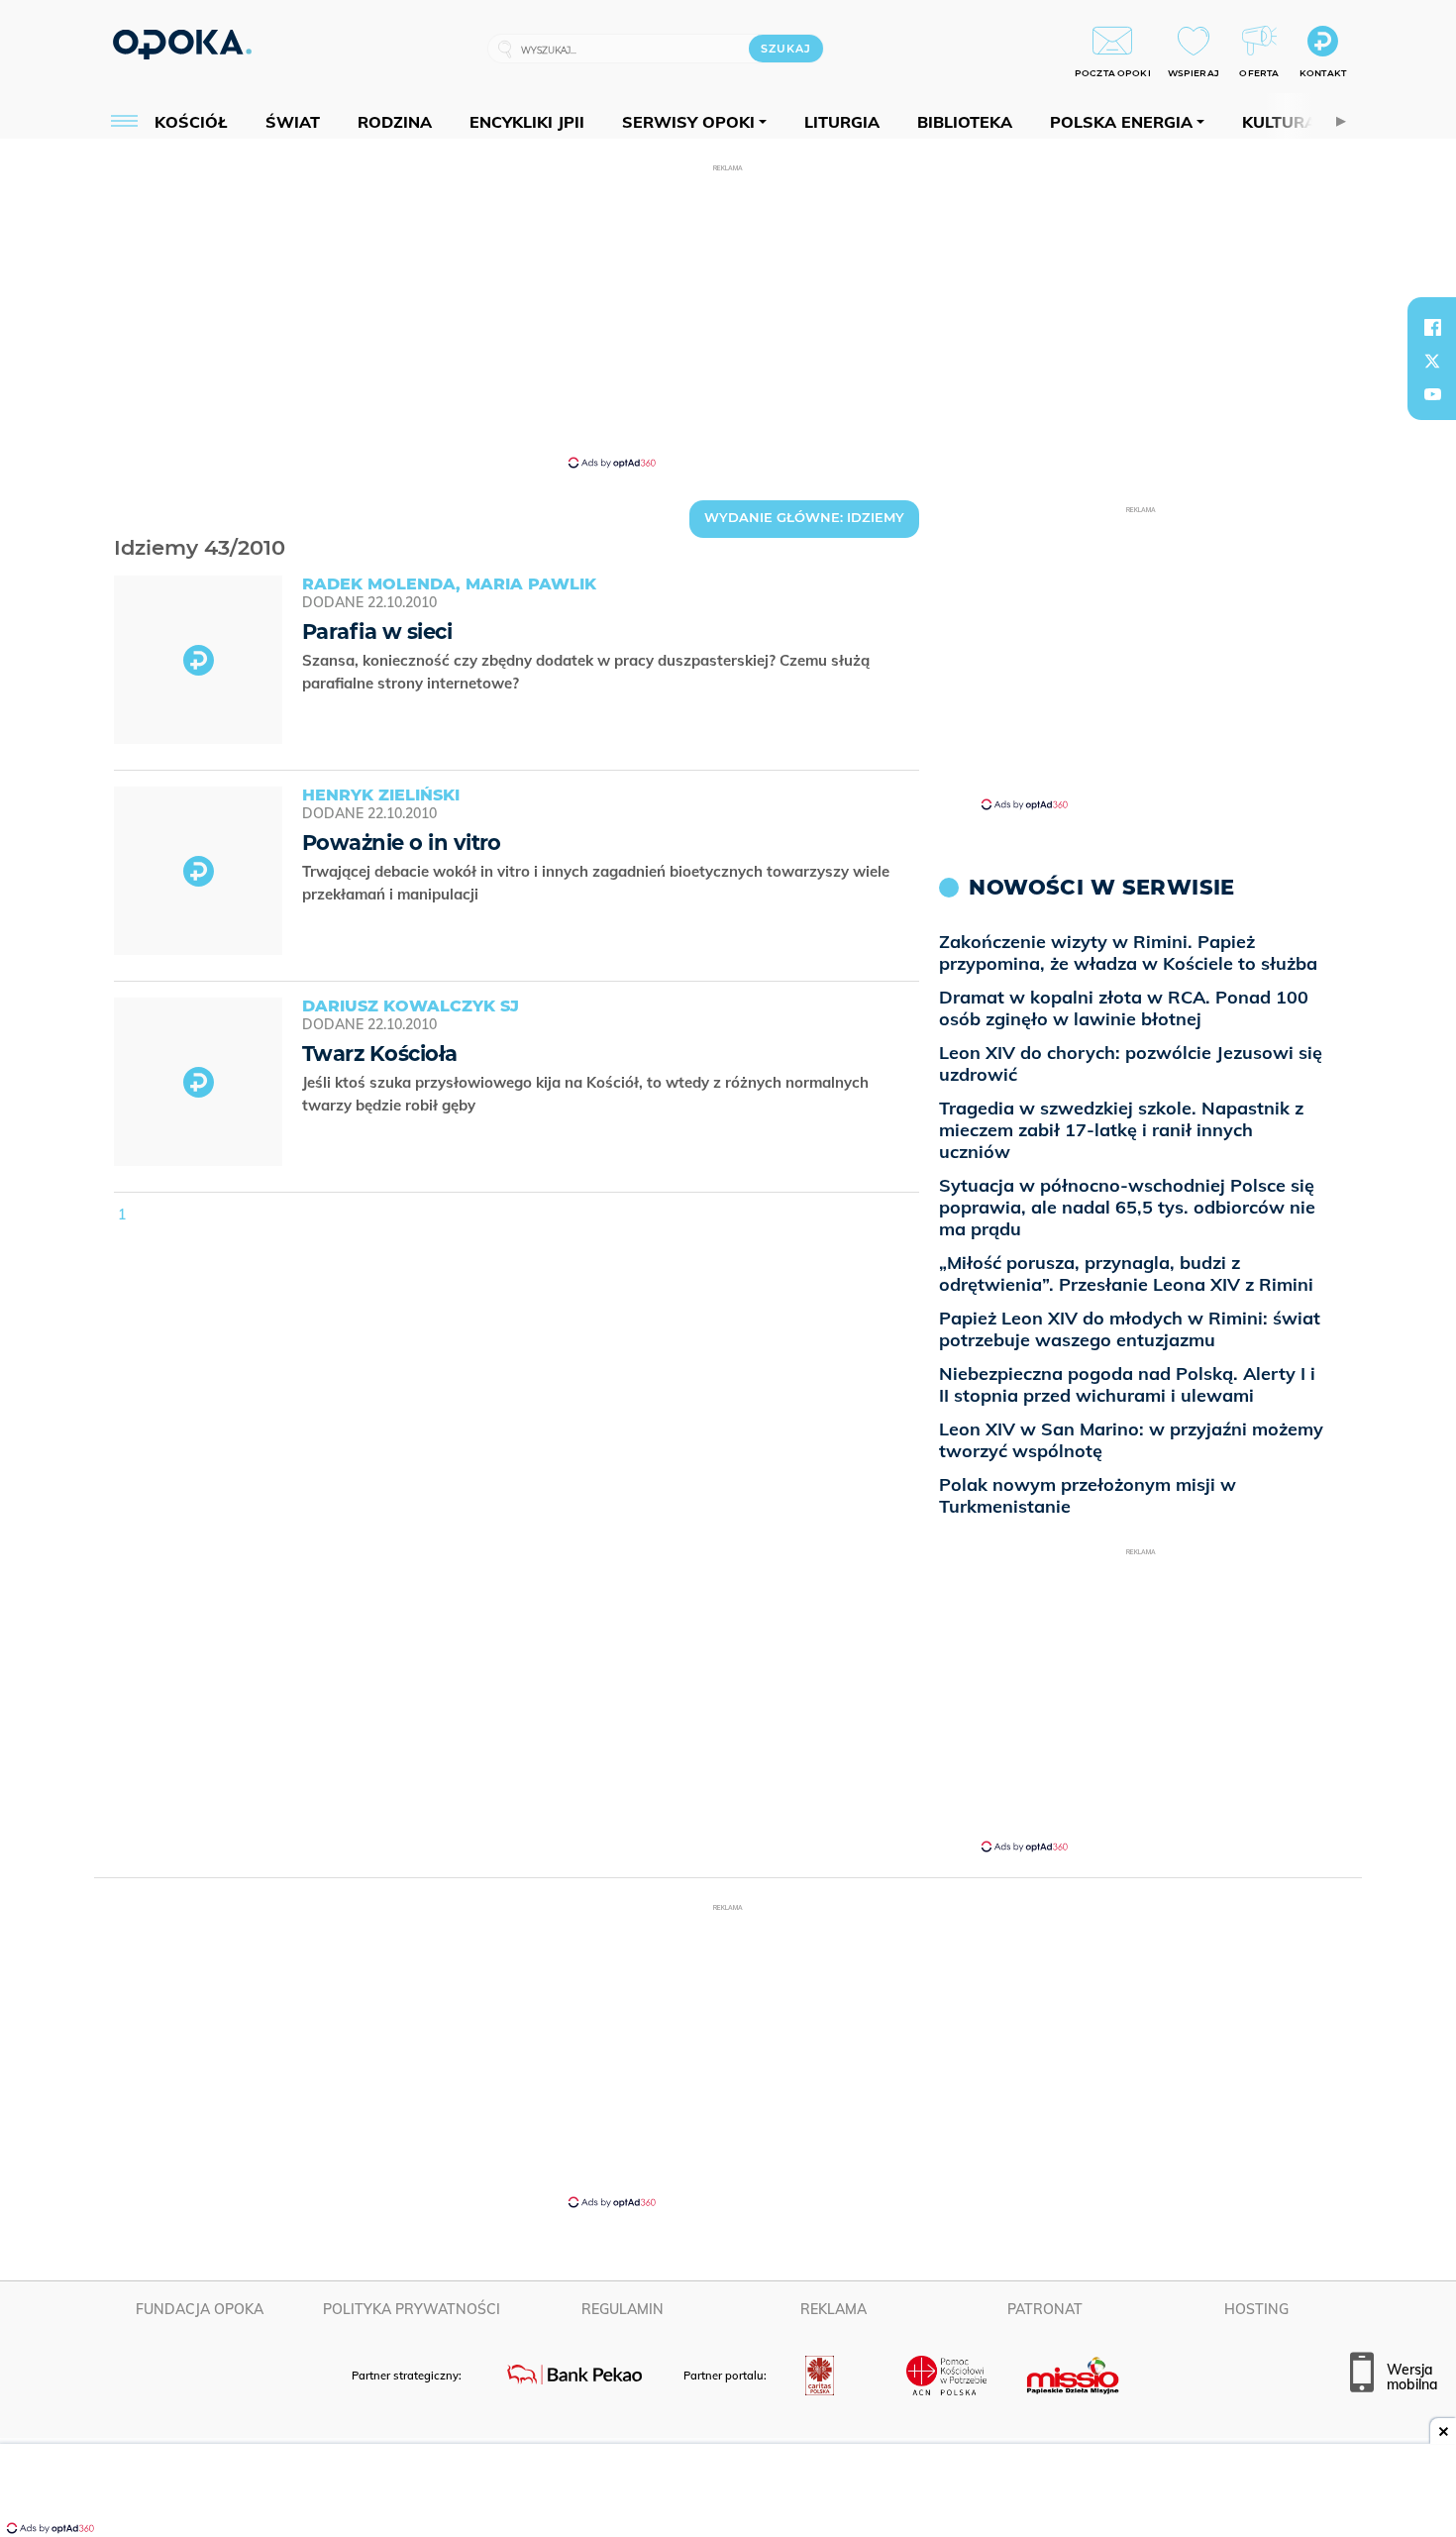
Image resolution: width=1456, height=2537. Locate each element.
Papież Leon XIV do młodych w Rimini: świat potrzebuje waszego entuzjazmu (1130, 1329)
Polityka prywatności (412, 2309)
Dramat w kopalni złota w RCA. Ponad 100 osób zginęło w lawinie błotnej (1124, 1008)
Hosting (1256, 2309)
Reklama (833, 2309)
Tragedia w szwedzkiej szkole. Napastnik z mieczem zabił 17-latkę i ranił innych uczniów (1121, 1130)
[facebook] (1432, 327)
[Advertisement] (728, 315)
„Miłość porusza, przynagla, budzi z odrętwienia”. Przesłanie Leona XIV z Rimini (1126, 1273)
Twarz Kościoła (380, 1054)
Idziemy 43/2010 (117, 523)
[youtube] (1432, 394)
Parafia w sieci (377, 632)
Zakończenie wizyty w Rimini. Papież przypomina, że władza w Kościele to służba (1128, 952)
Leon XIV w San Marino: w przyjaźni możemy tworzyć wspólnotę (1131, 1440)
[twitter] (1432, 361)
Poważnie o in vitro (402, 843)
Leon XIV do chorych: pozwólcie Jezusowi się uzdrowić (1131, 1063)
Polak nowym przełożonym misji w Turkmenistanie (1088, 1495)
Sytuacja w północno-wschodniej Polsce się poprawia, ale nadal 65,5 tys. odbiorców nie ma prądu (1127, 1207)
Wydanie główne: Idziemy (804, 517)
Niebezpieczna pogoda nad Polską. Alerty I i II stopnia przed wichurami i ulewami (1127, 1384)
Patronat (1045, 2309)
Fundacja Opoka (200, 2309)
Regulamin (623, 2309)
